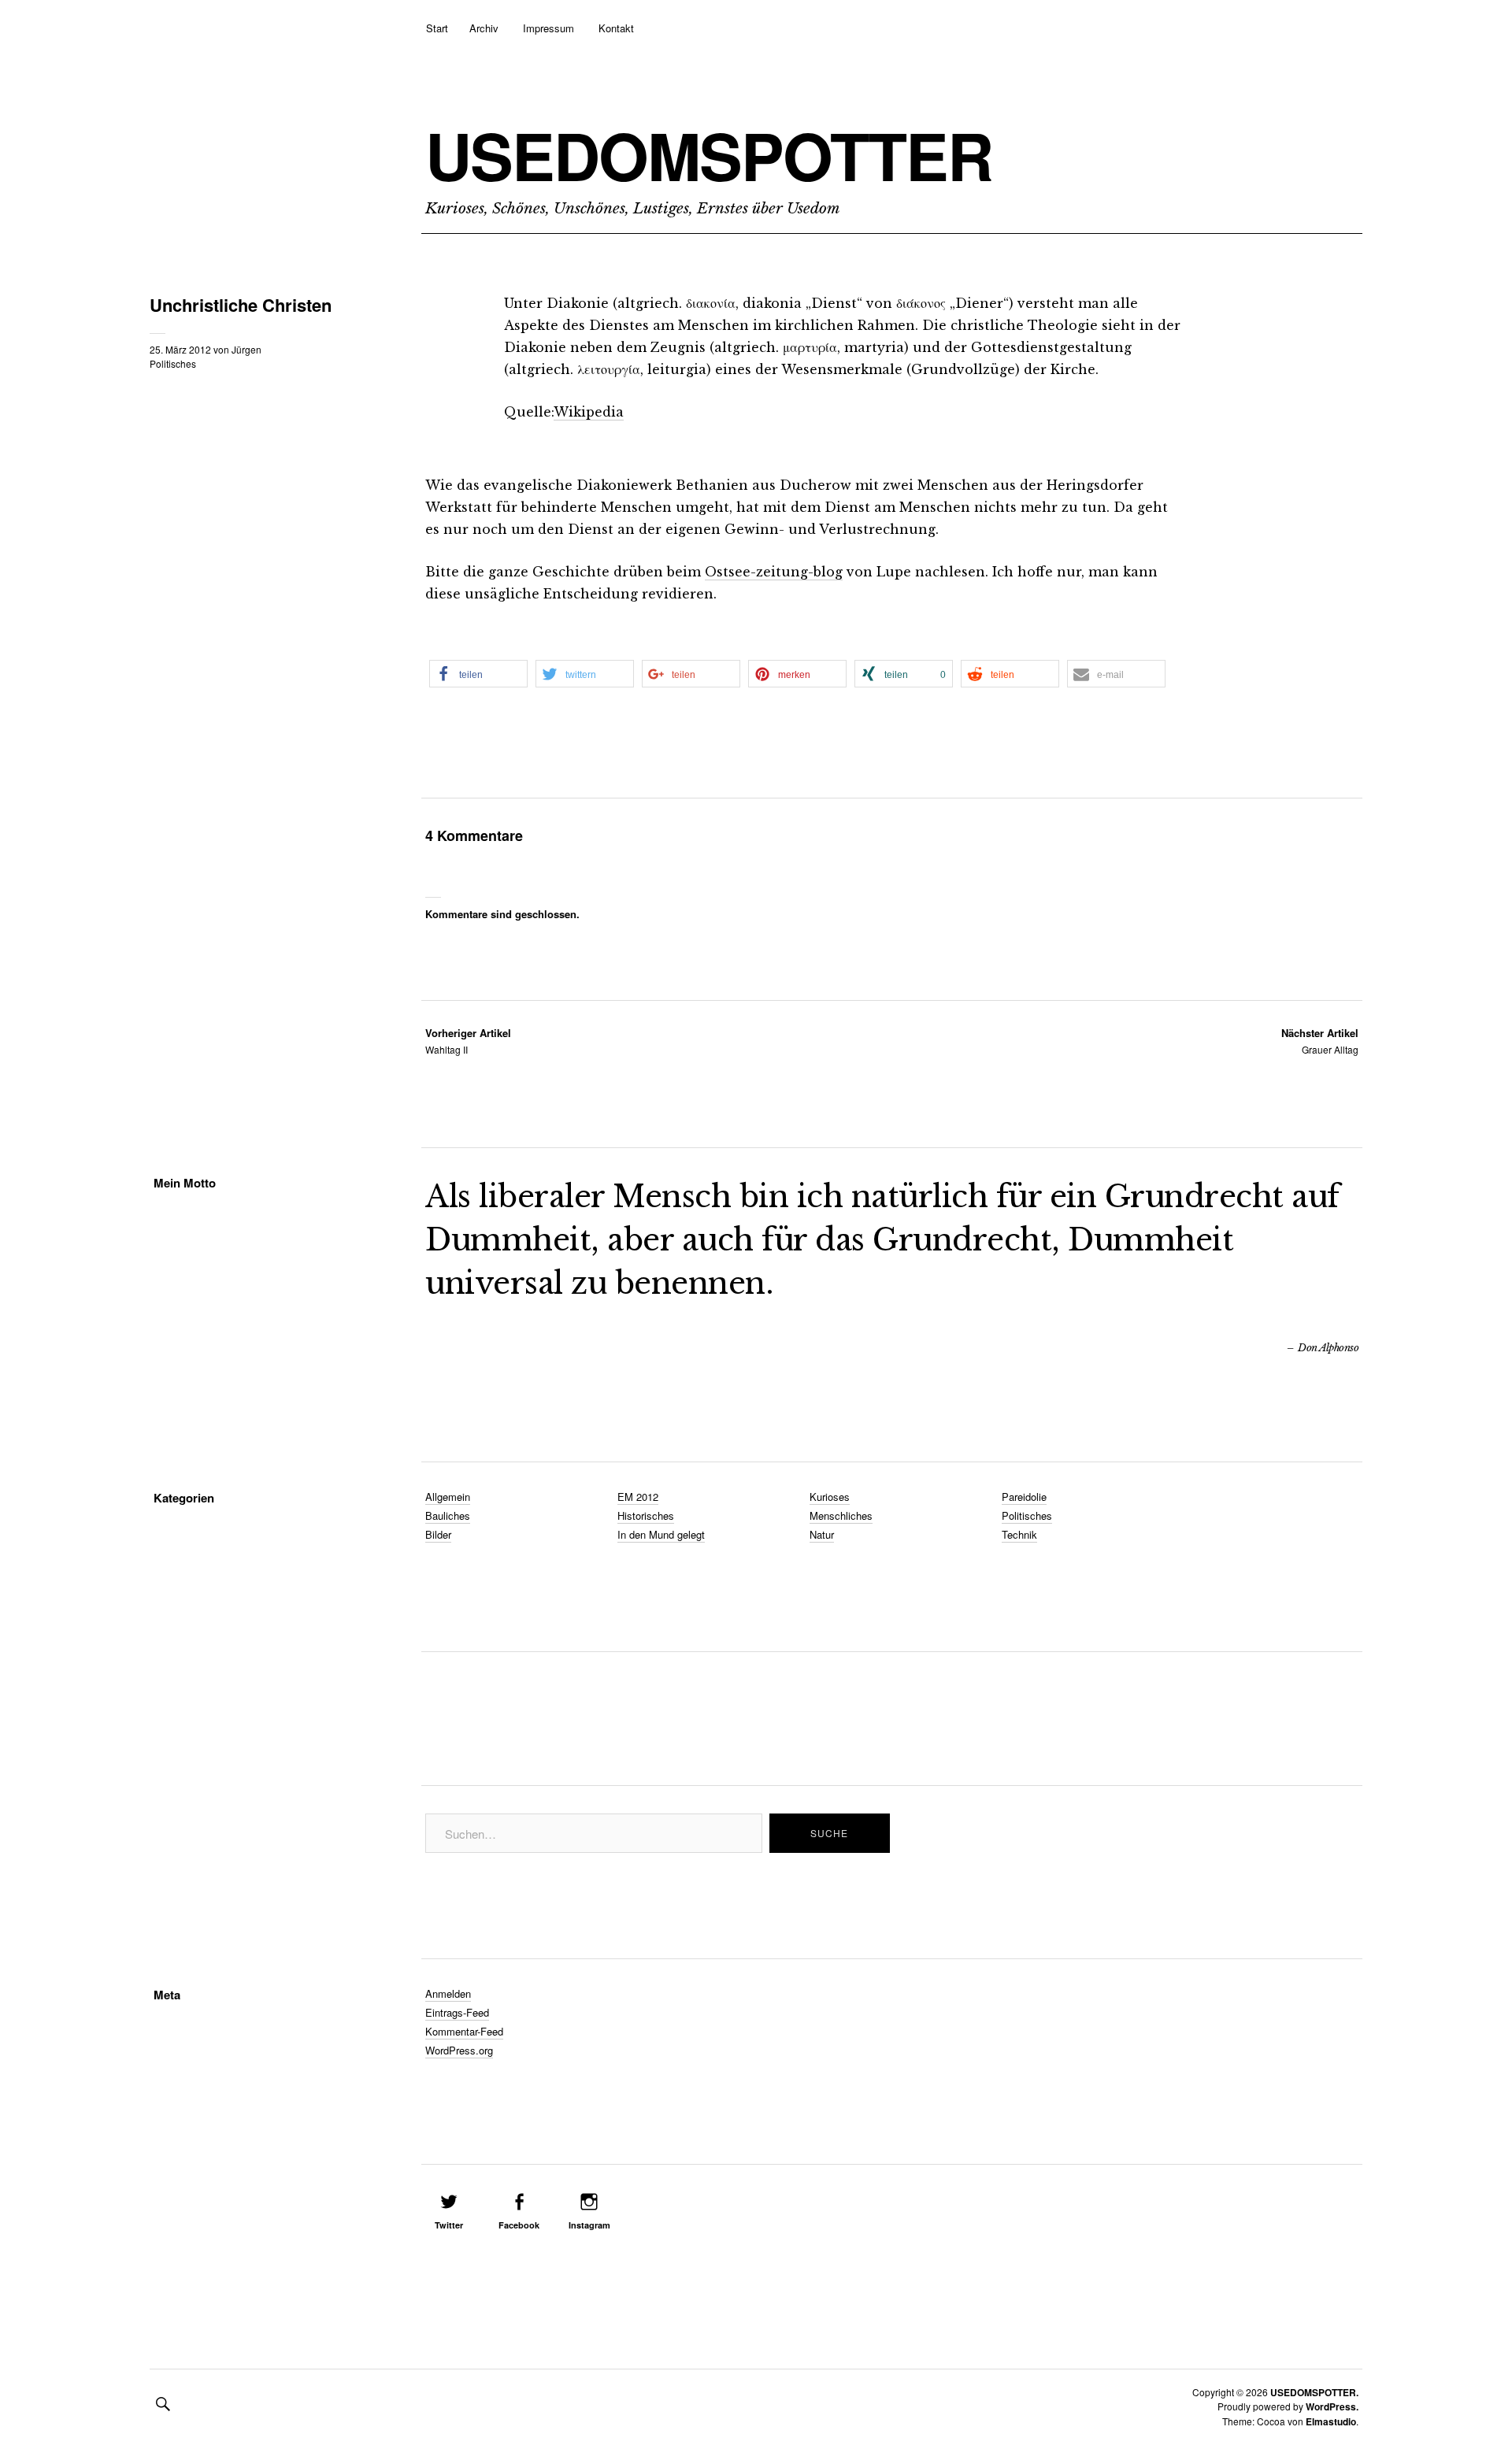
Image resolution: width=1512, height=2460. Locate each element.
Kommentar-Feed (464, 2031)
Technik (1019, 1534)
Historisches (646, 1515)
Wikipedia (589, 412)
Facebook (519, 2225)
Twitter (449, 2225)
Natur (822, 1534)
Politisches (173, 363)
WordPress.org (459, 2050)
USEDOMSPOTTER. (1314, 2392)
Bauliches (448, 1515)
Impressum (548, 28)
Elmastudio (1331, 2421)
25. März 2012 (180, 349)
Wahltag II (468, 1041)
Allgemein (448, 1497)
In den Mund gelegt (661, 1534)
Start (437, 28)
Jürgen (246, 349)
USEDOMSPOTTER (709, 155)
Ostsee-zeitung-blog (774, 572)
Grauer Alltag (1320, 1041)
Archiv (484, 28)
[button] (478, 674)
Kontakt (616, 28)
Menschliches (841, 1515)
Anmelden (448, 1993)
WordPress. (1332, 2406)
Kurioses (830, 1497)
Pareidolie (1024, 1497)
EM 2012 (638, 1497)
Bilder (438, 1534)
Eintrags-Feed (457, 2012)
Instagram (589, 2225)
